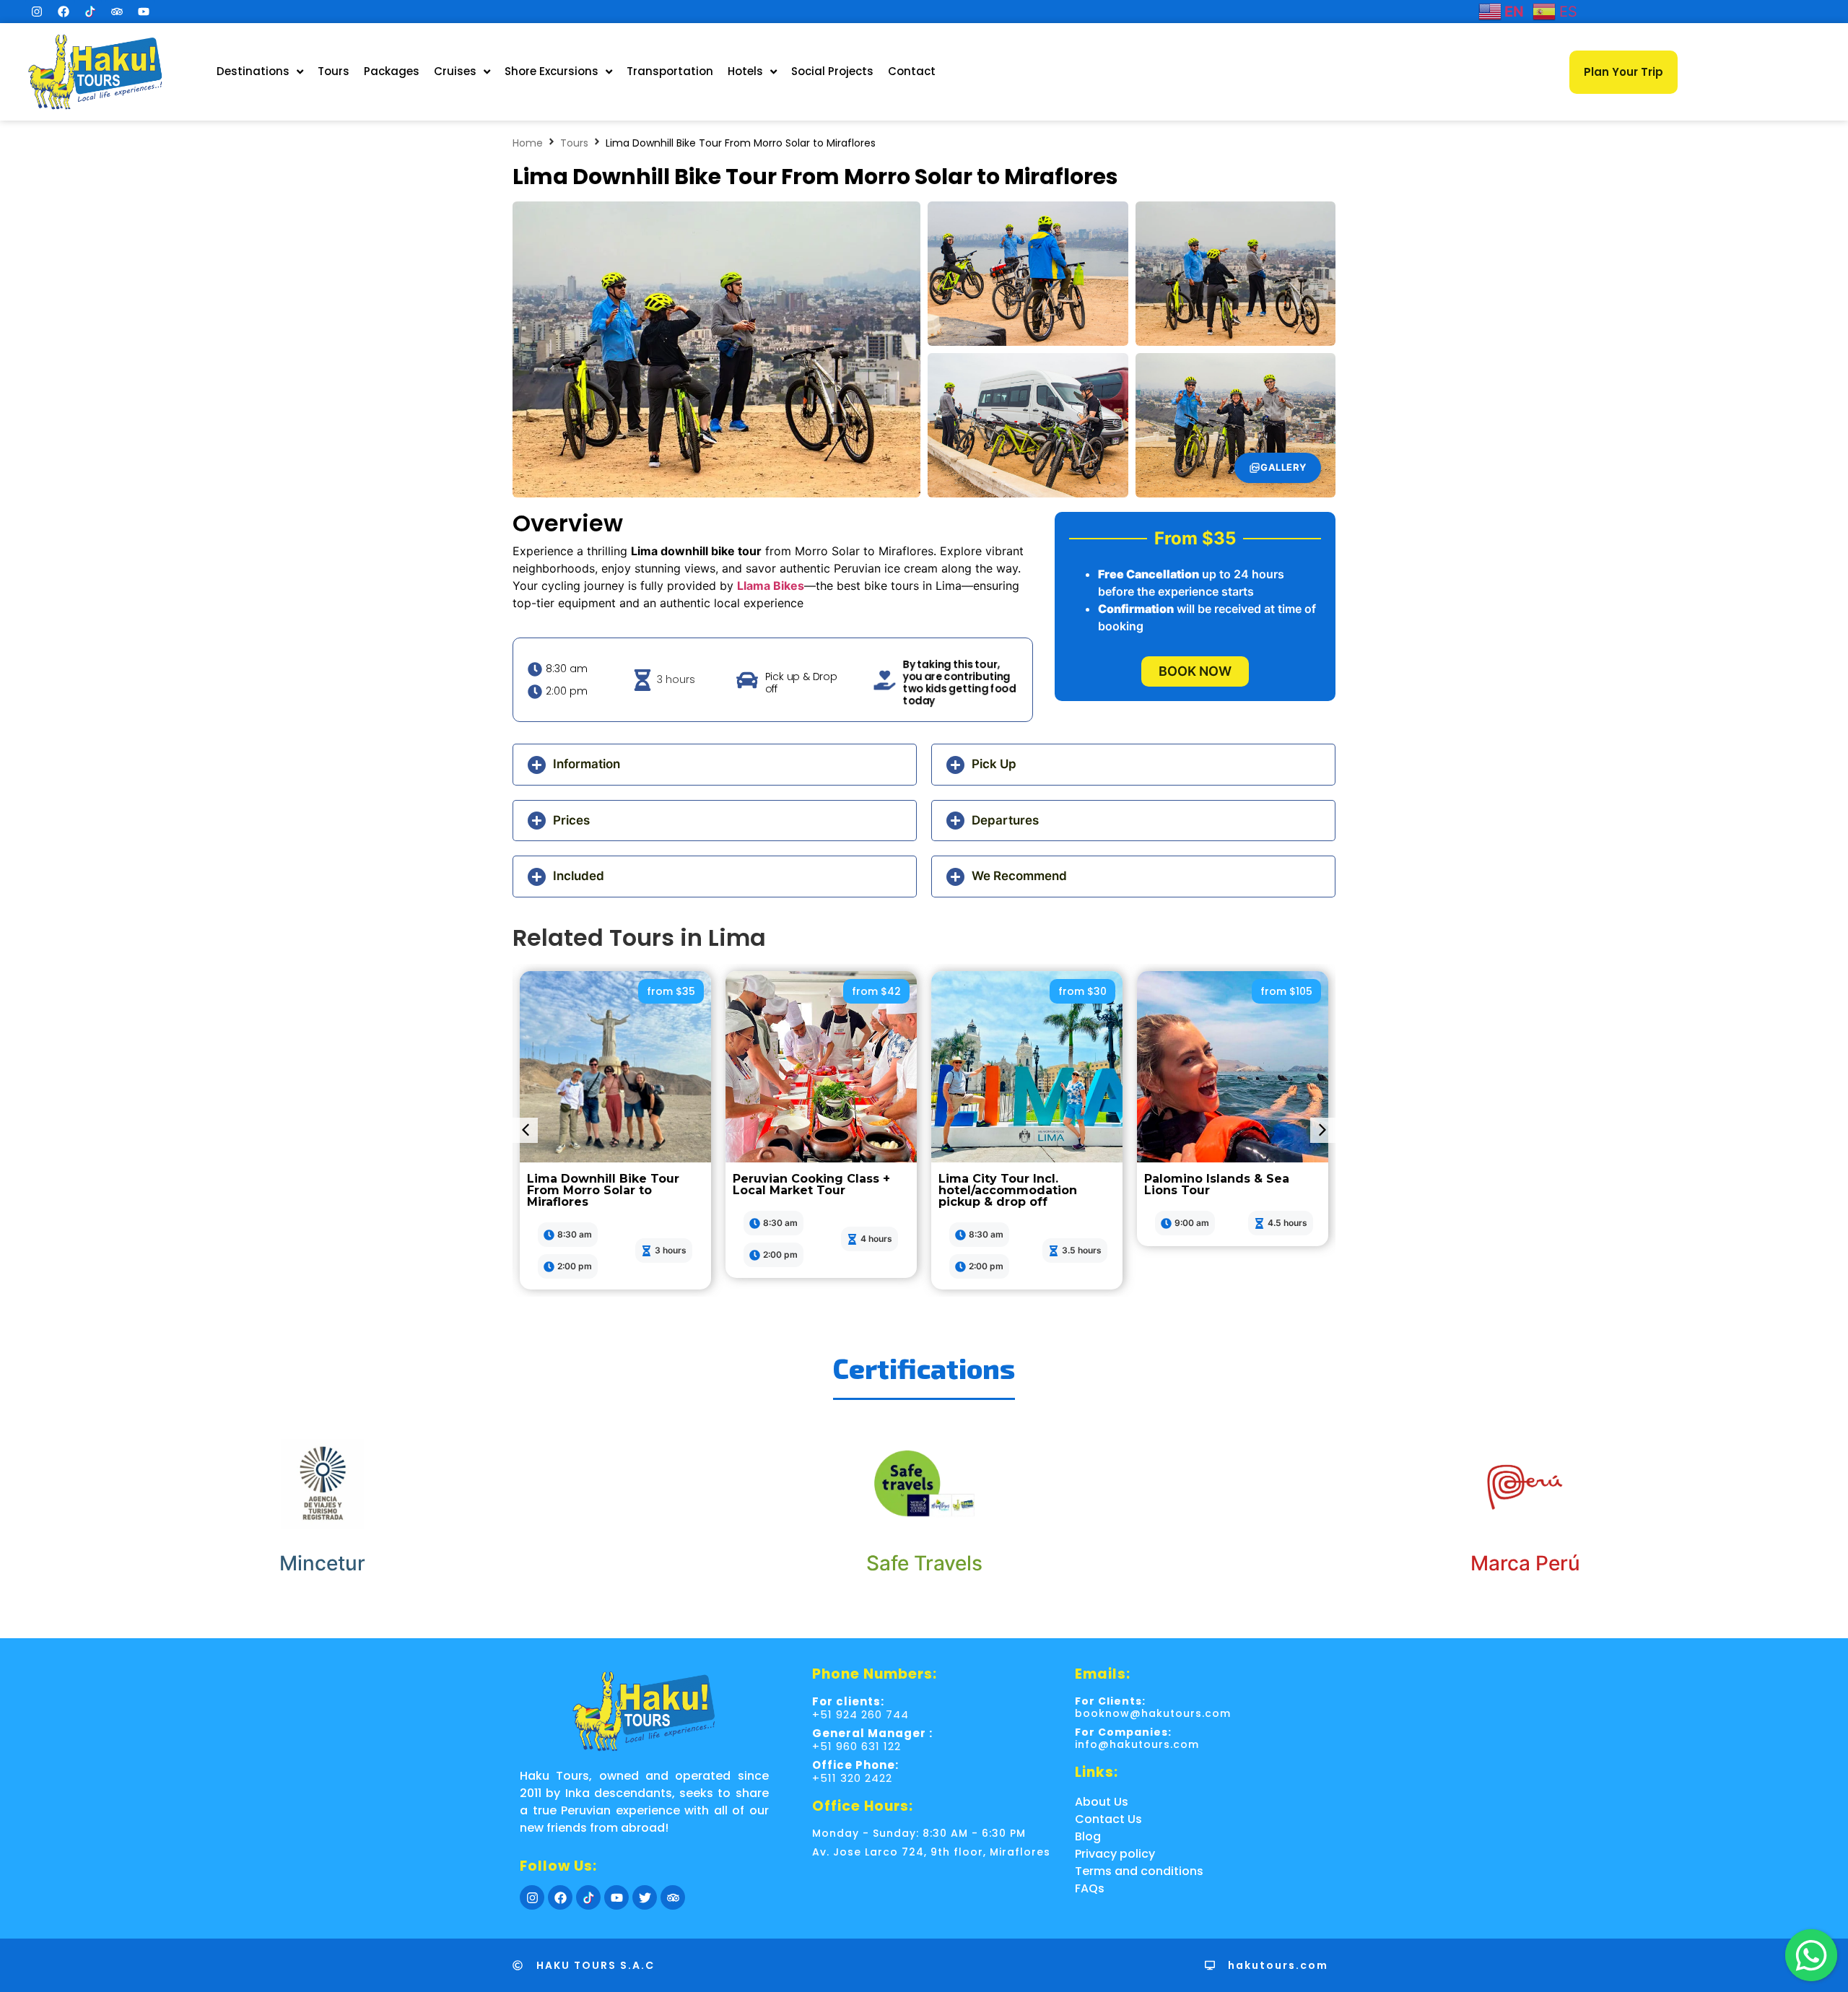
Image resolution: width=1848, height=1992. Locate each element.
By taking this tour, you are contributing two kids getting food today (959, 683)
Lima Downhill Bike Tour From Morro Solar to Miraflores (603, 1190)
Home (528, 143)
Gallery (1283, 467)
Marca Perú (1525, 1563)
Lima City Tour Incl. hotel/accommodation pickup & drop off (1008, 1190)
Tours (574, 143)
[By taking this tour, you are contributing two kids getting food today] (881, 680)
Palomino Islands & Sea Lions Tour (1217, 1184)
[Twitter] (645, 1897)
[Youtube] (144, 12)
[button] (715, 765)
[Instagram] (37, 12)
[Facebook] (64, 12)
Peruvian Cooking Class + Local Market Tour (811, 1184)
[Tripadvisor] (117, 12)
